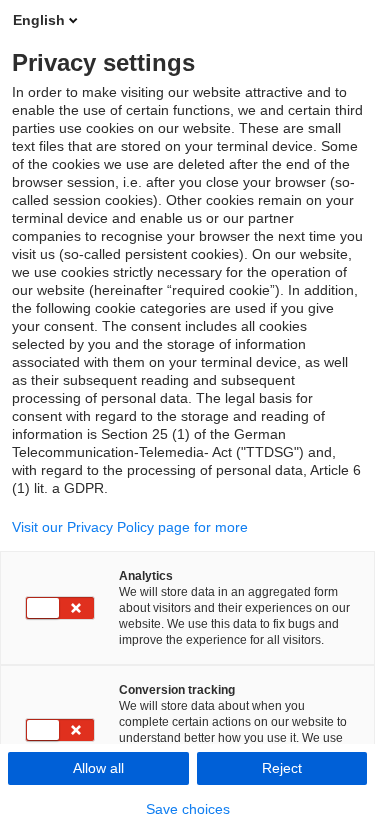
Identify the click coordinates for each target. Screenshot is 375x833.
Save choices (188, 809)
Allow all (98, 768)
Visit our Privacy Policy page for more (130, 527)
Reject (282, 768)
